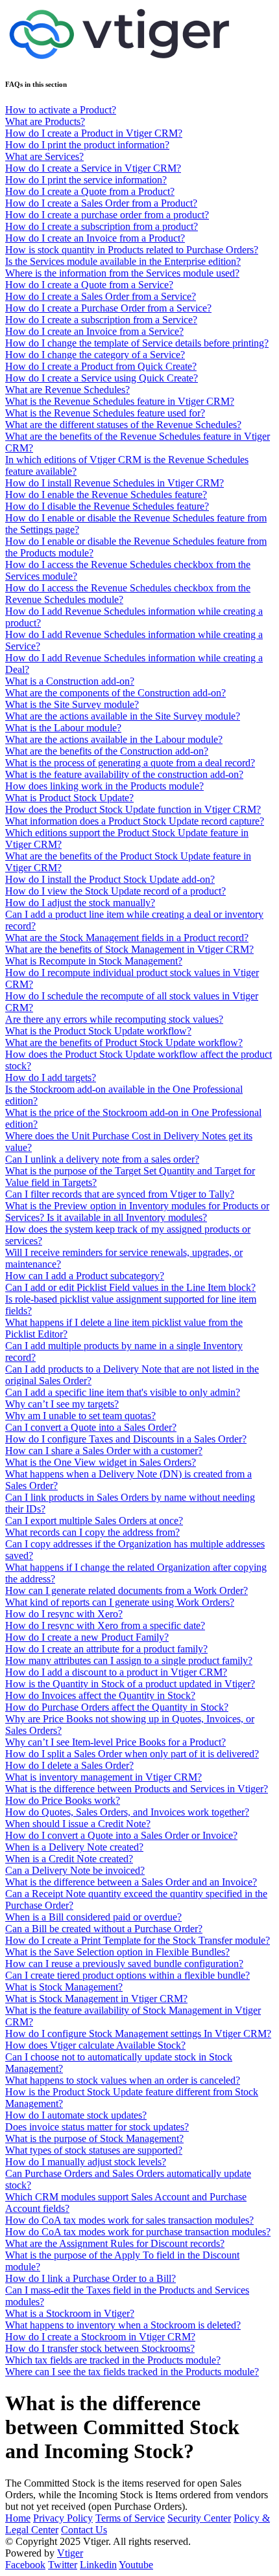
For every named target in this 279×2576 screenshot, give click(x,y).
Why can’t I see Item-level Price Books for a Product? (115, 1742)
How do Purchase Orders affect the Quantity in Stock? (117, 1707)
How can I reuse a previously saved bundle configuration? (124, 1964)
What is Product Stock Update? (69, 798)
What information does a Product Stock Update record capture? (135, 821)
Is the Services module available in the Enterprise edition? (123, 261)
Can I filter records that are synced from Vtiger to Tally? (120, 1194)
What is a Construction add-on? (70, 681)
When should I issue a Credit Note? (78, 1824)
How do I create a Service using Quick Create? (102, 378)
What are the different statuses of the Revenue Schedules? (123, 425)
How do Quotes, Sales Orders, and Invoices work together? (127, 1812)
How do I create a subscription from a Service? (101, 320)
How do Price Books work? (63, 1800)
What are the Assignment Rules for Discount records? (115, 2243)
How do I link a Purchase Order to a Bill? (91, 2278)
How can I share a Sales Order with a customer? (104, 1451)
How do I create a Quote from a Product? (90, 191)
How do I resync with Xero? (64, 1614)
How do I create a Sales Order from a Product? (101, 203)
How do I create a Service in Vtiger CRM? (93, 168)
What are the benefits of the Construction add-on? (107, 751)
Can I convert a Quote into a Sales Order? (91, 1427)
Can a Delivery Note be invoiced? (75, 1870)
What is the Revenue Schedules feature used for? (105, 413)
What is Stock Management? (64, 1987)
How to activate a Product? (61, 110)
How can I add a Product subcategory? (85, 1276)
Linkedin (98, 2565)
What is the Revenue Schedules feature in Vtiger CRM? (120, 401)
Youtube (136, 2565)
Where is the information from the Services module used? (122, 273)
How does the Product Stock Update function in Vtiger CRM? (133, 809)
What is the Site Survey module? (72, 704)
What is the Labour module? (63, 728)
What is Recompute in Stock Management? (94, 961)
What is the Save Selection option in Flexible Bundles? (117, 1952)
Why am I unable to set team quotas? (80, 1416)
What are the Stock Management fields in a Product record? (127, 938)
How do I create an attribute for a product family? (106, 1649)
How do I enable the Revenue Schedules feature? (106, 495)
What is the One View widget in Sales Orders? (101, 1462)
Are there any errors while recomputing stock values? (114, 1019)
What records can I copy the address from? (92, 1532)
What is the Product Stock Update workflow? (98, 1031)
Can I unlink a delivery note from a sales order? (102, 1159)
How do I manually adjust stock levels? (86, 2162)
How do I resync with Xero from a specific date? (105, 1625)
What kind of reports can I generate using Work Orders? (120, 1602)
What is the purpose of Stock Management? (94, 2138)
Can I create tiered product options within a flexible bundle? (127, 1975)
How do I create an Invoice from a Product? (95, 238)
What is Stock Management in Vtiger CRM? (96, 1999)
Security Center (199, 2518)
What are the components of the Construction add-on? (115, 693)
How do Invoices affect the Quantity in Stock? (100, 1695)
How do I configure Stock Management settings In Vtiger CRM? (138, 2034)
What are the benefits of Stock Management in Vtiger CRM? (129, 949)
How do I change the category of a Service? (95, 355)
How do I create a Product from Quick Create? (101, 366)
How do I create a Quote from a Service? (89, 285)
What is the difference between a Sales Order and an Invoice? (131, 1882)
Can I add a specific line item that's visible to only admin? (123, 1392)
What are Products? (45, 121)
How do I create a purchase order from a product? (107, 215)
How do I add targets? (51, 1077)
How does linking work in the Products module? (104, 786)
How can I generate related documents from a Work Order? (127, 1590)
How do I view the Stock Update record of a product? (115, 891)
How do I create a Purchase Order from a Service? (108, 308)
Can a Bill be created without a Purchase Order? (104, 1929)
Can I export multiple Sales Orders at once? (94, 1521)
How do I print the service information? (86, 180)
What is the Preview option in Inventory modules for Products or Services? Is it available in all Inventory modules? (137, 1212)
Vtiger (70, 2553)
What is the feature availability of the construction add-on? (124, 774)
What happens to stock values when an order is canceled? (123, 2080)
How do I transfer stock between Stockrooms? (100, 2348)
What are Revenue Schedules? (67, 390)
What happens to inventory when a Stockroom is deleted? (123, 2325)
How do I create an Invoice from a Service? (94, 331)
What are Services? (44, 156)
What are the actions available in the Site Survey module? (123, 716)
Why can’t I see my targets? (62, 1404)
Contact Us (84, 2530)
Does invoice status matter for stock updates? (97, 2127)
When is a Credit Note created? (69, 1859)
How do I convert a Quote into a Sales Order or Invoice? (121, 1835)
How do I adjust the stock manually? (80, 903)
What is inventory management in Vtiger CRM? (103, 1777)
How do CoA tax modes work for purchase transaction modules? (138, 2232)
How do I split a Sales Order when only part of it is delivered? (132, 1754)
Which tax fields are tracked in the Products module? (113, 2360)
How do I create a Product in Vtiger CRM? (94, 133)
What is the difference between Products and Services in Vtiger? (137, 1789)
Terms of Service (130, 2518)
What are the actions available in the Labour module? (114, 739)
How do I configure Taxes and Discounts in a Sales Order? (126, 1439)
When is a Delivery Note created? (74, 1847)
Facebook (25, 2565)
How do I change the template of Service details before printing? (137, 343)
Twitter (63, 2565)
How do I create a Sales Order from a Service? (101, 296)
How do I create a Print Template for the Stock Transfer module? (138, 1940)
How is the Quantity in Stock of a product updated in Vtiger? (130, 1684)
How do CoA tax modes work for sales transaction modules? (129, 2220)
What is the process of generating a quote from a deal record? (130, 763)
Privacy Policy (63, 2518)
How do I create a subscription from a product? (102, 226)
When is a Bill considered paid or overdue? (93, 1917)
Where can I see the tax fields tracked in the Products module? (132, 2372)
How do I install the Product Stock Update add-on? (110, 879)
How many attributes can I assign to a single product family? (129, 1660)
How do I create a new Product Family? (87, 1637)
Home (18, 2518)
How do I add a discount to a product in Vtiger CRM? (116, 1672)
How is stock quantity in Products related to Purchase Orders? (132, 250)
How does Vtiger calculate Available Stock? (95, 2045)
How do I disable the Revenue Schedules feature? (107, 506)
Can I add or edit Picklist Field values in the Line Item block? (130, 1287)
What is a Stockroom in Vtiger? (70, 2313)
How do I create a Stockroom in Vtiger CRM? (100, 2337)
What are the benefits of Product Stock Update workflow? (124, 1043)
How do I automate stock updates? (76, 2115)
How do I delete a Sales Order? (69, 1765)
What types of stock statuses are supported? (94, 2150)
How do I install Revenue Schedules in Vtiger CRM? (115, 483)
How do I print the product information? (87, 145)
